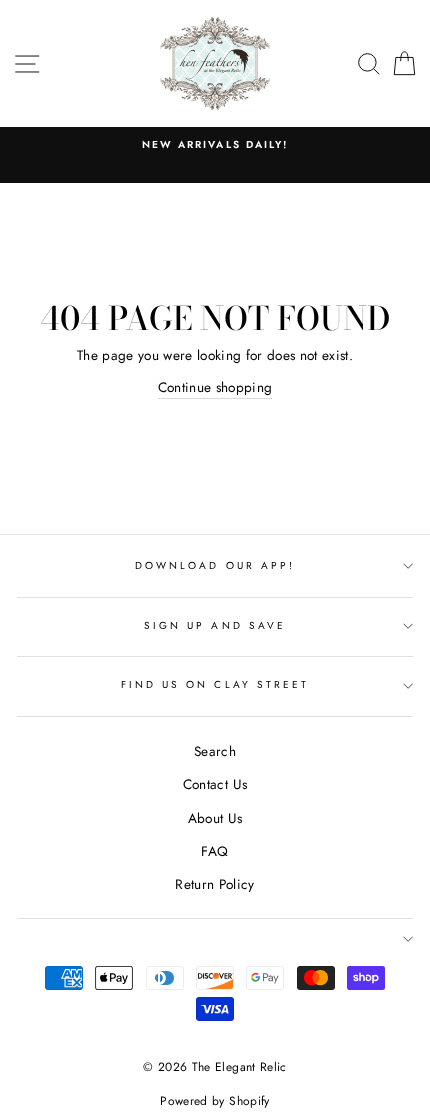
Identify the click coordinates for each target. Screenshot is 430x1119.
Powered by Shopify (214, 1101)
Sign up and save (215, 625)
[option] (215, 145)
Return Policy (214, 884)
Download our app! (215, 565)
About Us (215, 818)
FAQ (214, 851)
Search (215, 751)
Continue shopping (215, 387)
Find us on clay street (215, 684)
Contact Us (215, 784)
